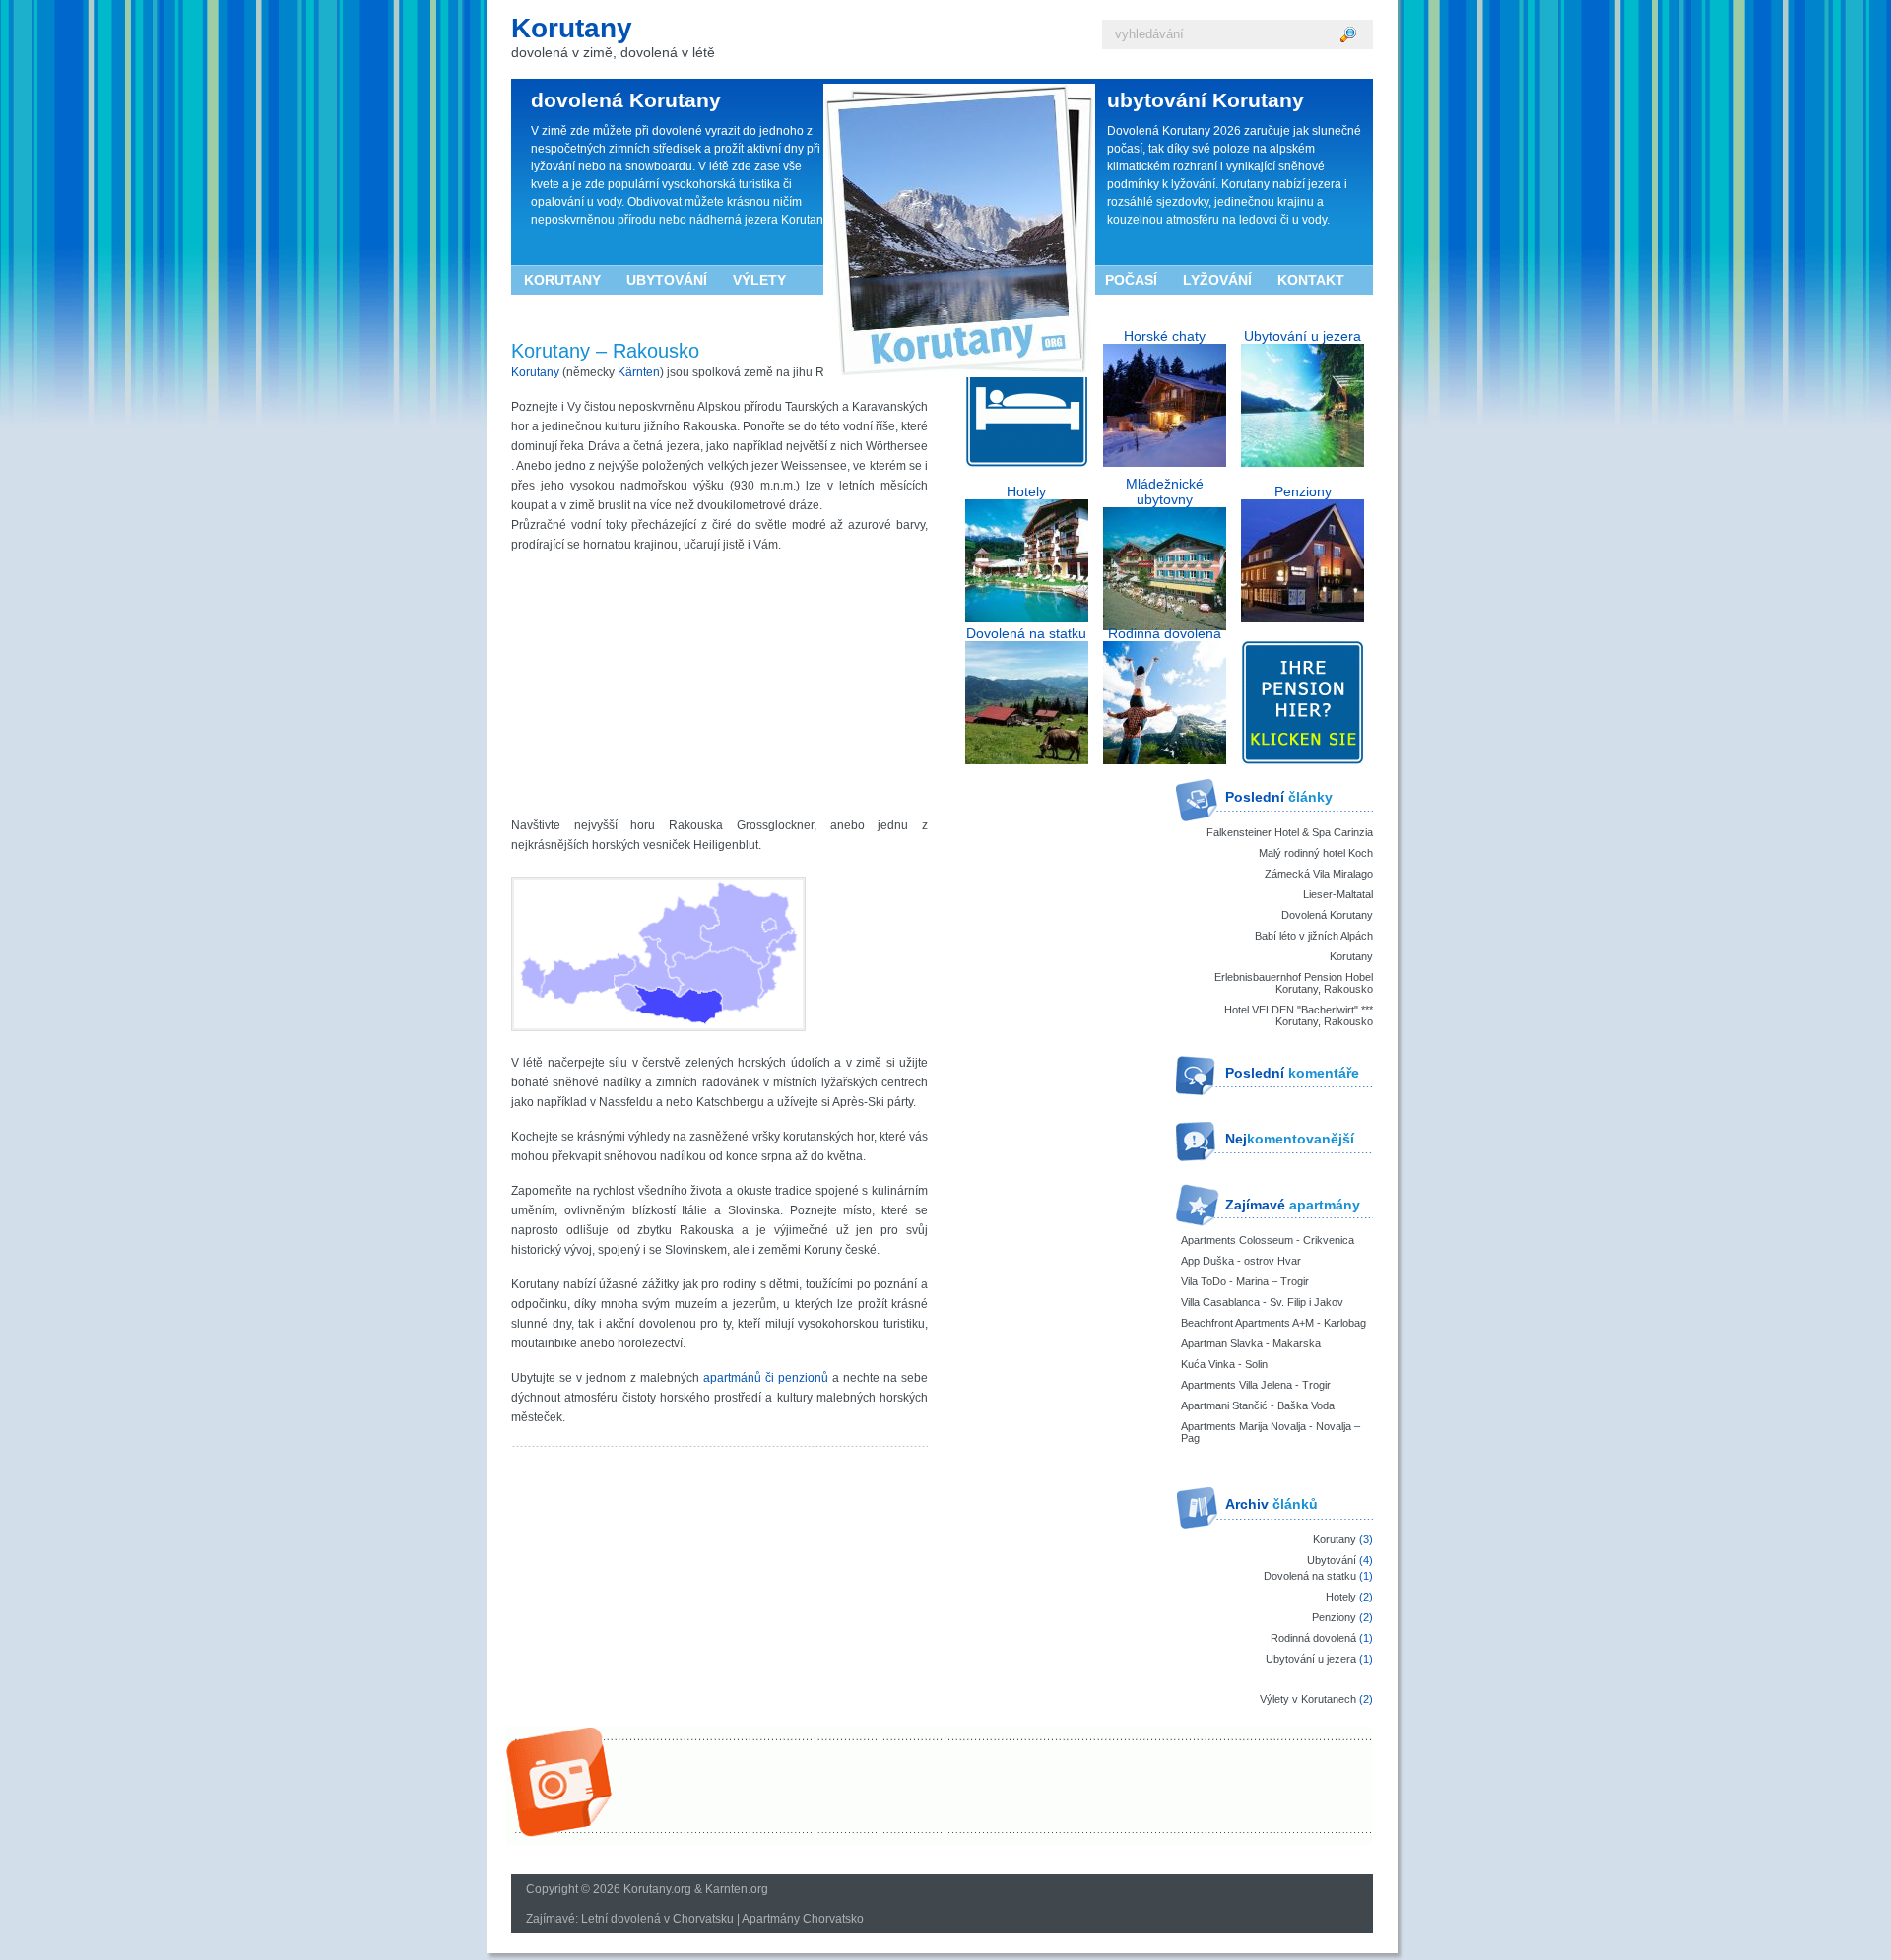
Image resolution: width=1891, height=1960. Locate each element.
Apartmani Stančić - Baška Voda (1258, 1405)
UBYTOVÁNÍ (667, 280)
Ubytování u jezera (1311, 1659)
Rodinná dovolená (1313, 1638)
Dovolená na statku (1310, 1576)
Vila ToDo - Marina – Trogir (1245, 1281)
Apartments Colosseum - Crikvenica (1268, 1240)
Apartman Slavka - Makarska (1251, 1343)
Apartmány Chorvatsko (803, 1919)
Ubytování (1332, 1560)
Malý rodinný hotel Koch (1316, 853)
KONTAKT (1311, 280)
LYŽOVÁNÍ (1217, 280)
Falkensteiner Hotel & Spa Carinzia (1290, 832)
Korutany (572, 28)
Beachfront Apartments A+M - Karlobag (1273, 1323)
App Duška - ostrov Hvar (1241, 1261)
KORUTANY (562, 280)
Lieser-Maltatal (1338, 894)
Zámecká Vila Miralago (1319, 874)
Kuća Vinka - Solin (1224, 1364)
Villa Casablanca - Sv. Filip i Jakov (1262, 1302)
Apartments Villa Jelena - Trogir (1256, 1385)
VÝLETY (759, 280)
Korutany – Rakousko (605, 351)
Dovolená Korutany (1327, 915)
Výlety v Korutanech (1308, 1699)
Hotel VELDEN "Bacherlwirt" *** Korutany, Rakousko (1299, 1015)
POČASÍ (1131, 280)
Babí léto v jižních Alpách (1314, 936)
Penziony (1334, 1617)
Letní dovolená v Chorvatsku (657, 1919)
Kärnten (639, 372)
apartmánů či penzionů (766, 1378)
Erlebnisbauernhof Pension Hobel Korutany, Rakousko (1294, 983)
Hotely (1341, 1597)
